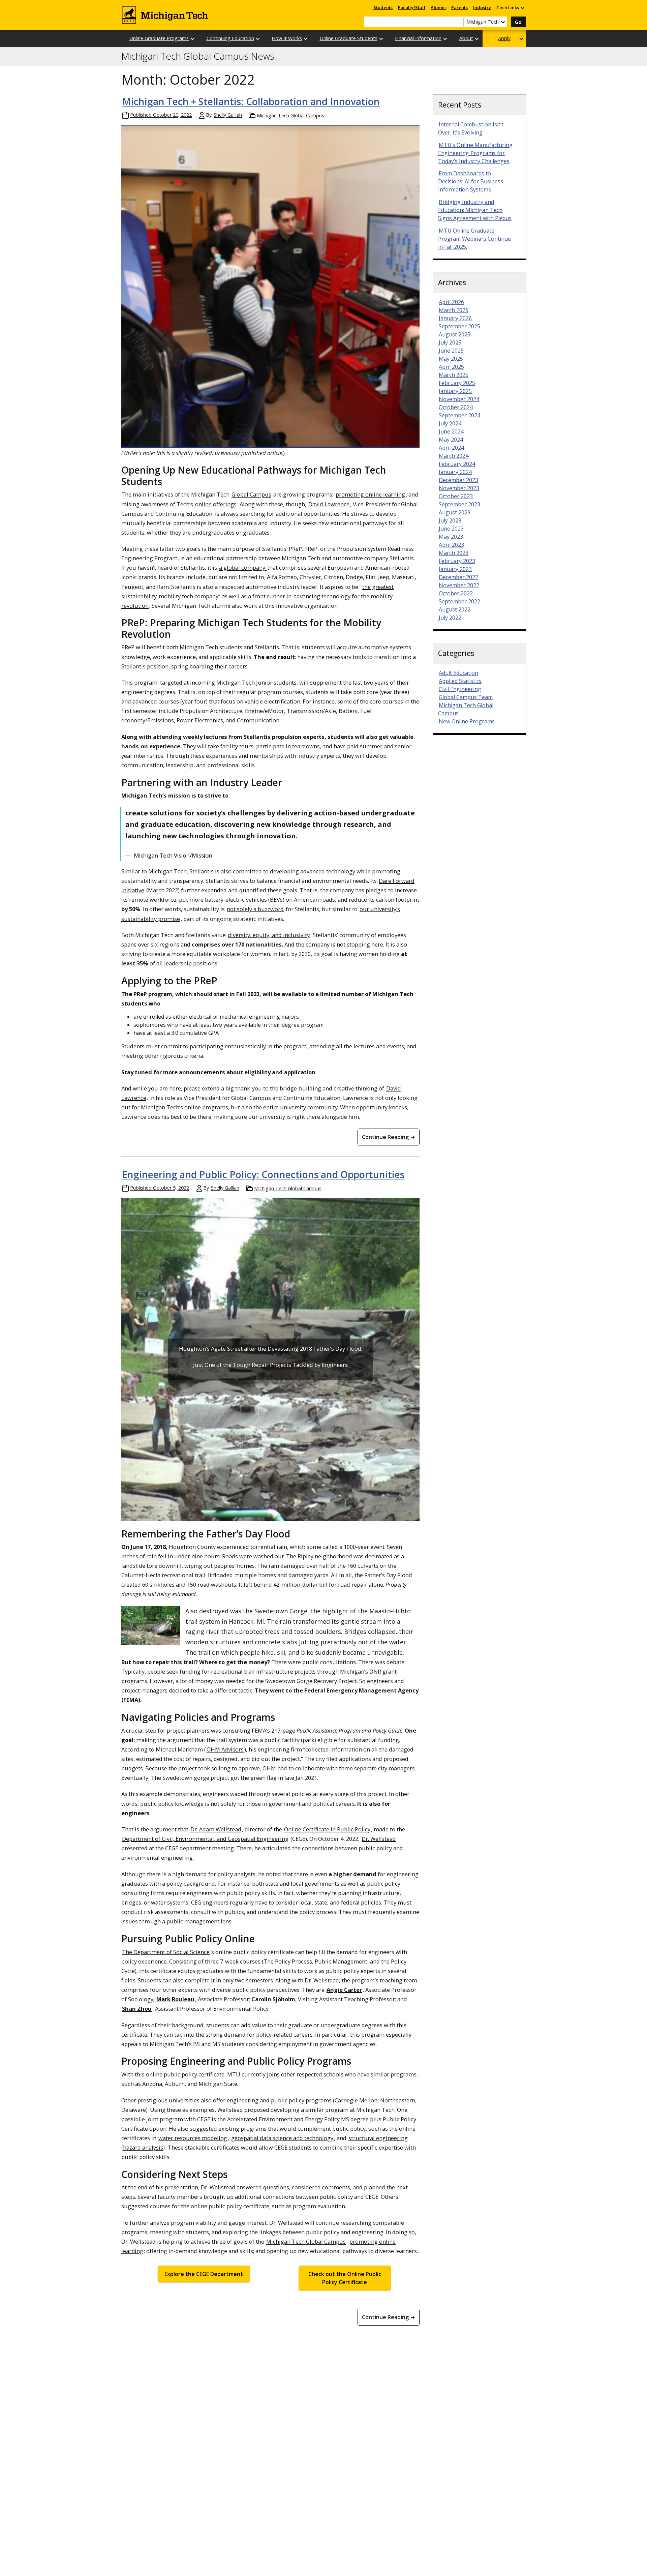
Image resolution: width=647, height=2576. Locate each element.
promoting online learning (370, 494)
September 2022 (459, 601)
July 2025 (450, 342)
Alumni (438, 7)
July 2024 (450, 423)
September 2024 (459, 415)
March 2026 (454, 310)
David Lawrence (329, 504)
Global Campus (251, 494)
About (466, 38)
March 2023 (454, 553)
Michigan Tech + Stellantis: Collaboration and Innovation (251, 101)
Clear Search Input (458, 22)
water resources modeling (193, 2138)
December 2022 (458, 577)
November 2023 (459, 488)
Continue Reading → (389, 1137)
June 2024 (451, 431)
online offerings (215, 504)
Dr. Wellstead (379, 1839)
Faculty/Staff (412, 7)
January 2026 (455, 318)
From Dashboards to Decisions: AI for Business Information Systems (471, 181)
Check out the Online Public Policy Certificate (345, 2278)
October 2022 (456, 593)
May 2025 (451, 359)
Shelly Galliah (228, 115)
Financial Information (418, 38)
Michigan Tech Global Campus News (198, 56)
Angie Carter (344, 1990)
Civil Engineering (460, 689)
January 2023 (455, 569)
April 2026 (451, 302)
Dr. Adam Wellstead (216, 1829)
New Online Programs (467, 721)
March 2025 (454, 375)
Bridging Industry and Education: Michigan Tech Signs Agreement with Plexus (475, 210)
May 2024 (451, 440)
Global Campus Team (466, 697)
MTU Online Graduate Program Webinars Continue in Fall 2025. (474, 239)
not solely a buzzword (255, 909)
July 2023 (450, 520)
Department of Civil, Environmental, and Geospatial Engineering (205, 1839)
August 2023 (455, 512)
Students (383, 7)
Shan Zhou (137, 2009)
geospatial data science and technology (282, 2138)
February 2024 (457, 464)
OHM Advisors (225, 1749)
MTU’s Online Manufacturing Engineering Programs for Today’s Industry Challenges (475, 153)
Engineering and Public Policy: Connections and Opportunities (263, 1174)
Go (518, 22)
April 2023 (451, 545)
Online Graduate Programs (159, 38)
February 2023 (457, 561)
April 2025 (451, 367)
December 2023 (458, 480)
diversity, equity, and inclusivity (269, 935)
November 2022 (459, 585)
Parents (459, 7)
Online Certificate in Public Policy (327, 1829)
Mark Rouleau (175, 1999)
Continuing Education (230, 38)
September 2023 (459, 504)
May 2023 (451, 537)
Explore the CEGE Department (204, 2274)
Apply (504, 38)
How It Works (287, 38)
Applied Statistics (460, 681)
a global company (243, 567)
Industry (482, 7)
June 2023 (451, 529)
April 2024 (451, 448)
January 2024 (455, 472)
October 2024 (456, 407)
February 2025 (457, 383)
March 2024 (454, 456)
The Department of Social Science (166, 1952)
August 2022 (455, 609)
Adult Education (458, 673)
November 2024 (459, 399)
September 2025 (459, 326)
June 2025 (451, 351)
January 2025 (455, 391)
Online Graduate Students (349, 38)
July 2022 (450, 618)
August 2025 (455, 334)
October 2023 (456, 496)
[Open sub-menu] (522, 8)
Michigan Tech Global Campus (290, 115)
